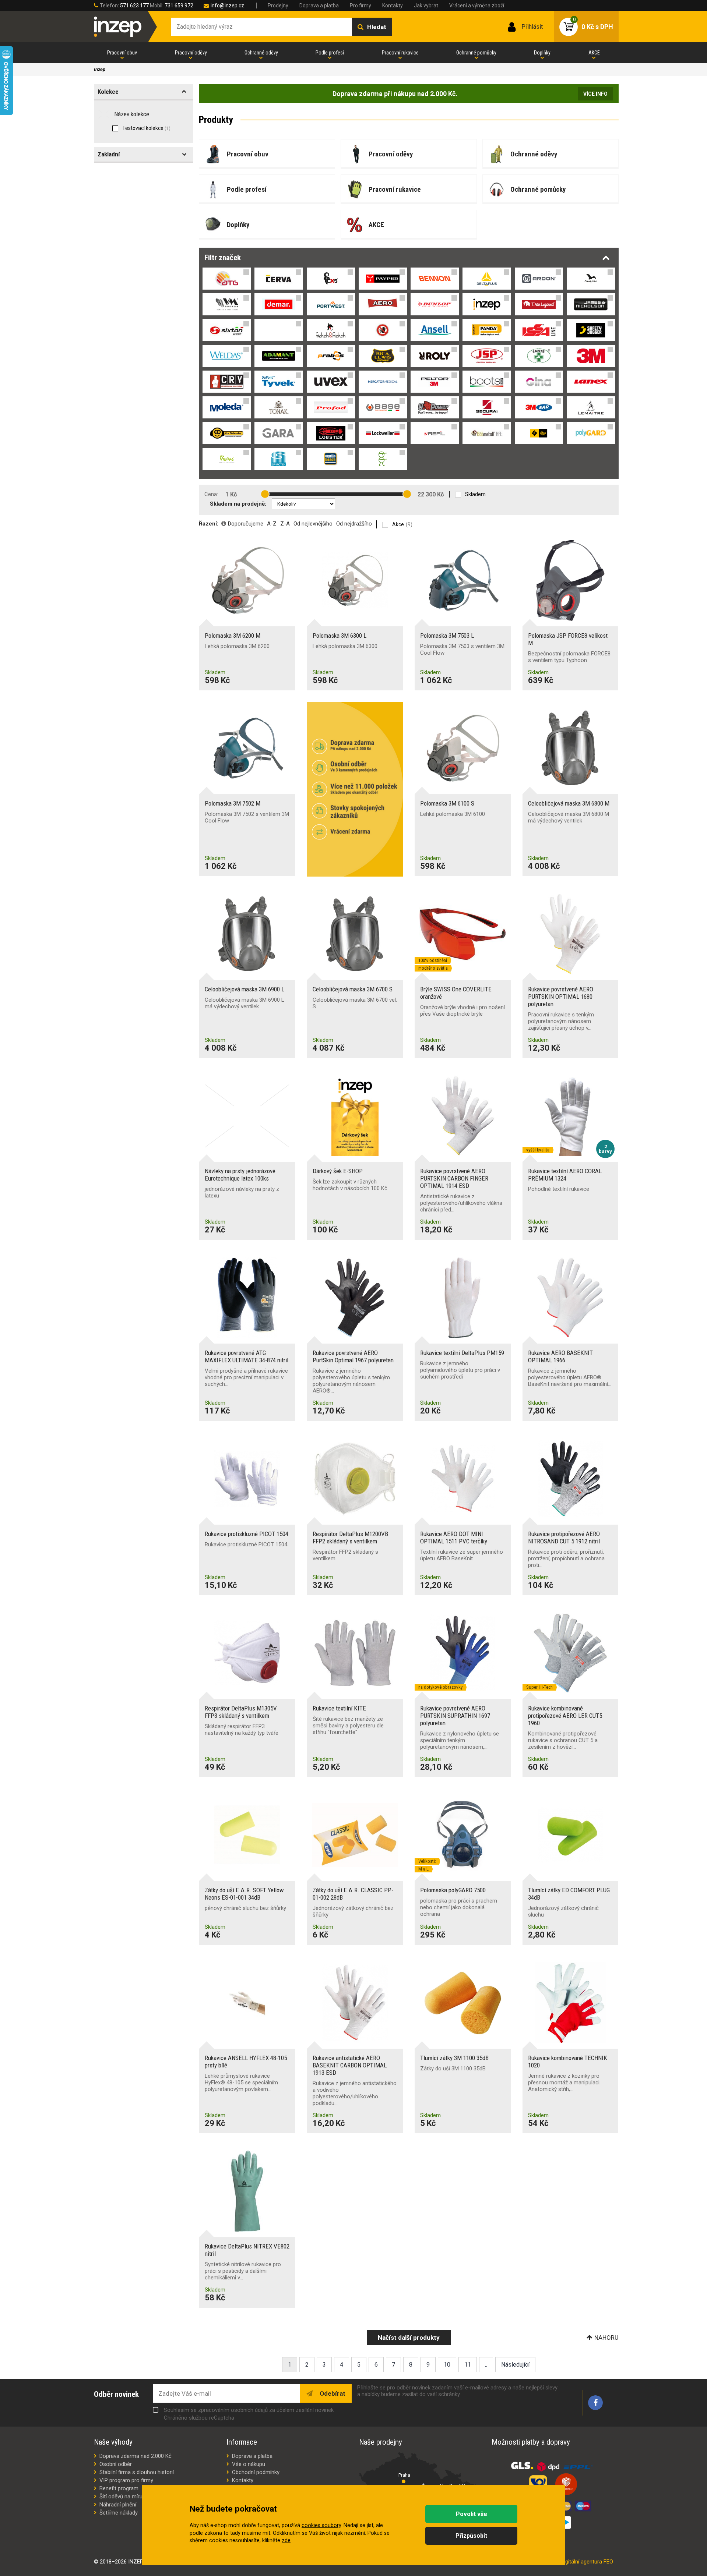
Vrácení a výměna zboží (477, 6)
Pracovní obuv (122, 53)
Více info (595, 94)
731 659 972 (179, 6)
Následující (515, 2365)
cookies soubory (321, 2525)
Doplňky (542, 53)
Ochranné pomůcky (476, 53)
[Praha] (404, 2481)
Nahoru (606, 2338)
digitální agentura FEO (587, 2562)
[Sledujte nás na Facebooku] (595, 2403)
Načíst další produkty (409, 2338)
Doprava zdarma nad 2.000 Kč (136, 2456)
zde (286, 2540)
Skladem (475, 494)
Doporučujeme (246, 524)
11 (468, 2365)
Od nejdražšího (354, 524)
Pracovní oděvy (191, 53)
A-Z (272, 524)
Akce (398, 524)
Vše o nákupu (249, 2464)
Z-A (285, 524)
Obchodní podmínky (256, 2472)
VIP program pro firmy (126, 2480)
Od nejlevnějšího (313, 524)
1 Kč (231, 494)
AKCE (594, 53)
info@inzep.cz (227, 6)
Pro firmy (360, 6)
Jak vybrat (426, 6)
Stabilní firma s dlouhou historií (137, 2472)
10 (447, 2365)
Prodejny (278, 6)
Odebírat (332, 2393)
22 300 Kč (431, 494)
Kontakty (393, 6)
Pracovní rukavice (400, 53)
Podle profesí (330, 53)
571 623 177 (134, 6)
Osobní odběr (116, 2464)
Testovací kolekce (146, 128)
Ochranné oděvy (261, 53)
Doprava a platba (319, 6)
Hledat (377, 27)
